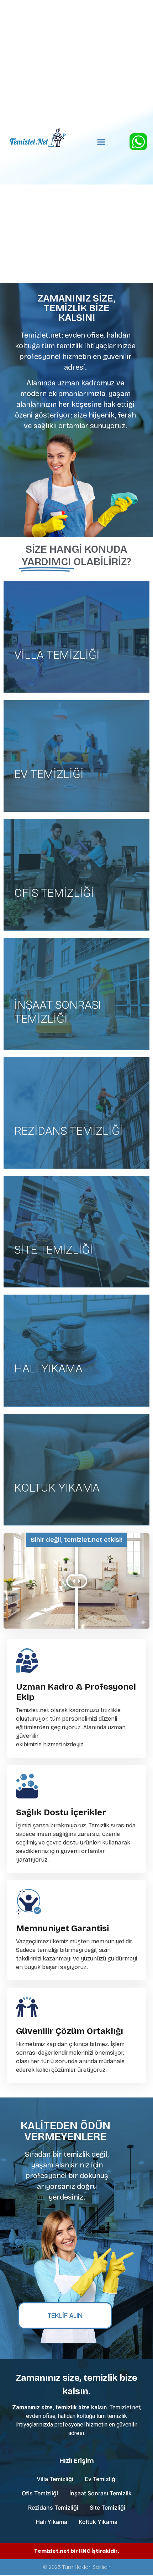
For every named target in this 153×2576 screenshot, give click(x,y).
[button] (101, 142)
